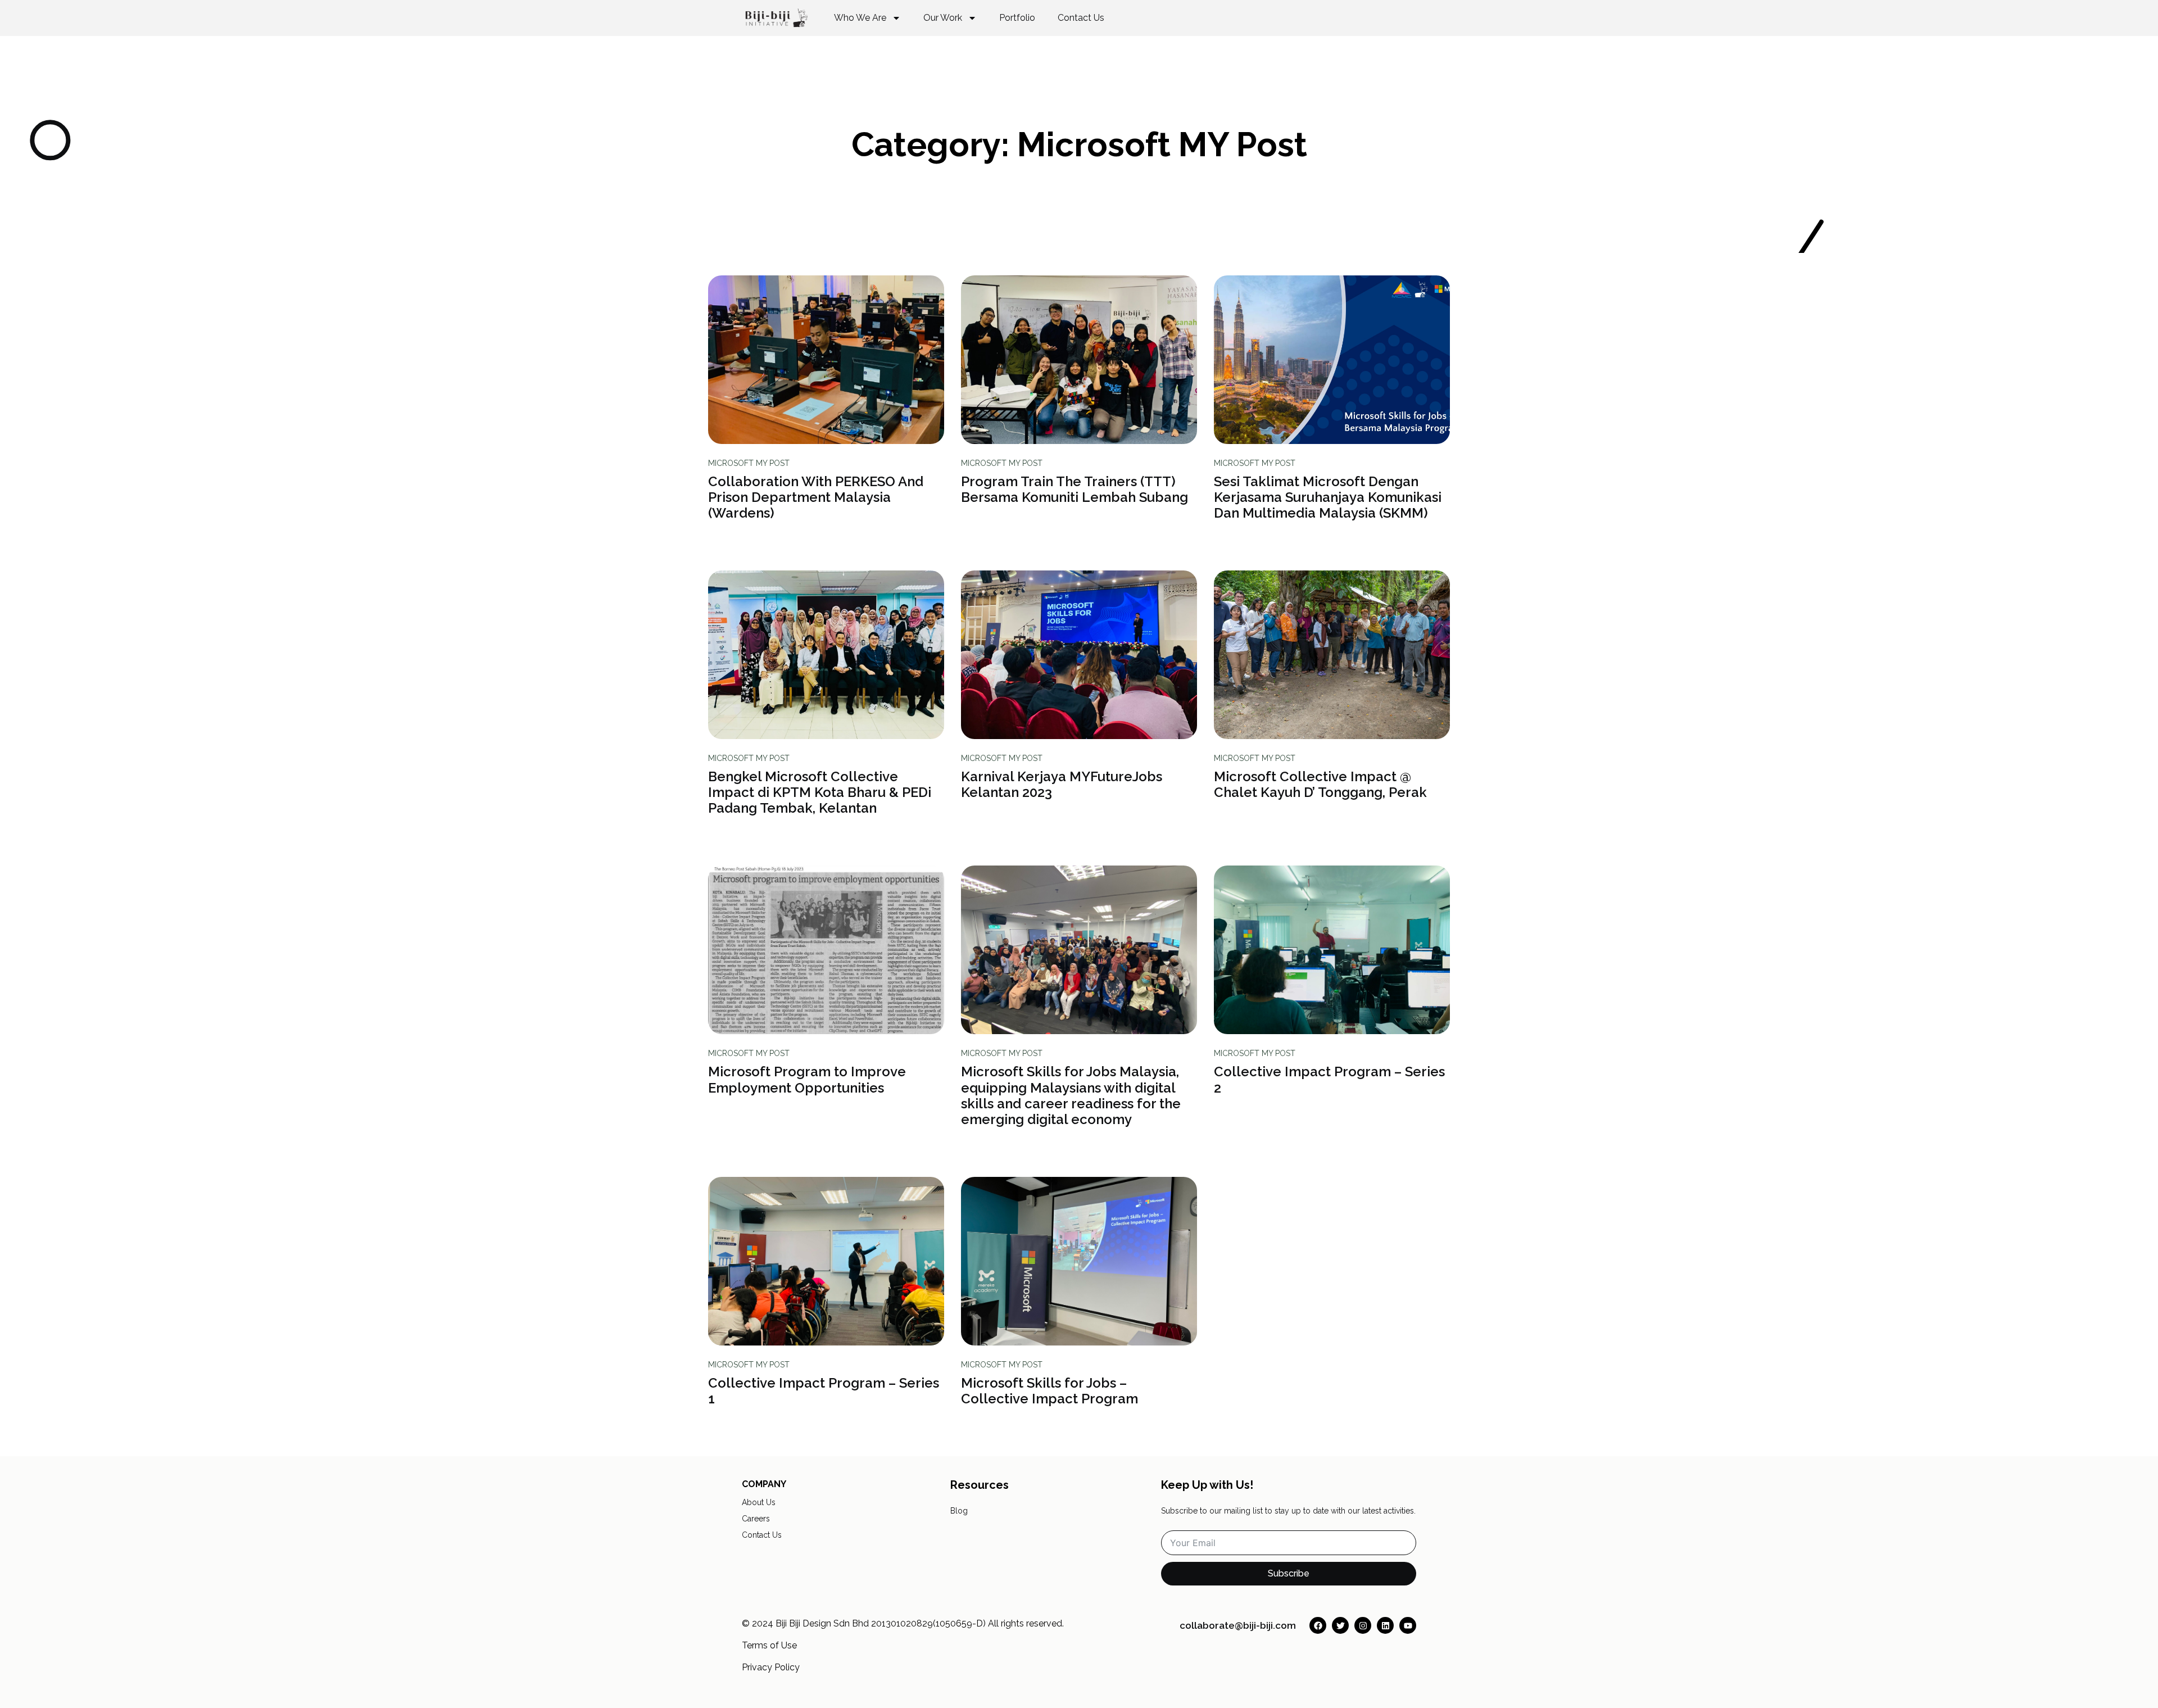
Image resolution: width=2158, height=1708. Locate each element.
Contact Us (1081, 18)
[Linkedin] (1385, 1625)
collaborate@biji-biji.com (1238, 1625)
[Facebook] (1318, 1625)
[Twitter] (1340, 1625)
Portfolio (1017, 18)
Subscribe (1289, 1573)
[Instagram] (1363, 1625)
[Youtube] (1408, 1625)
